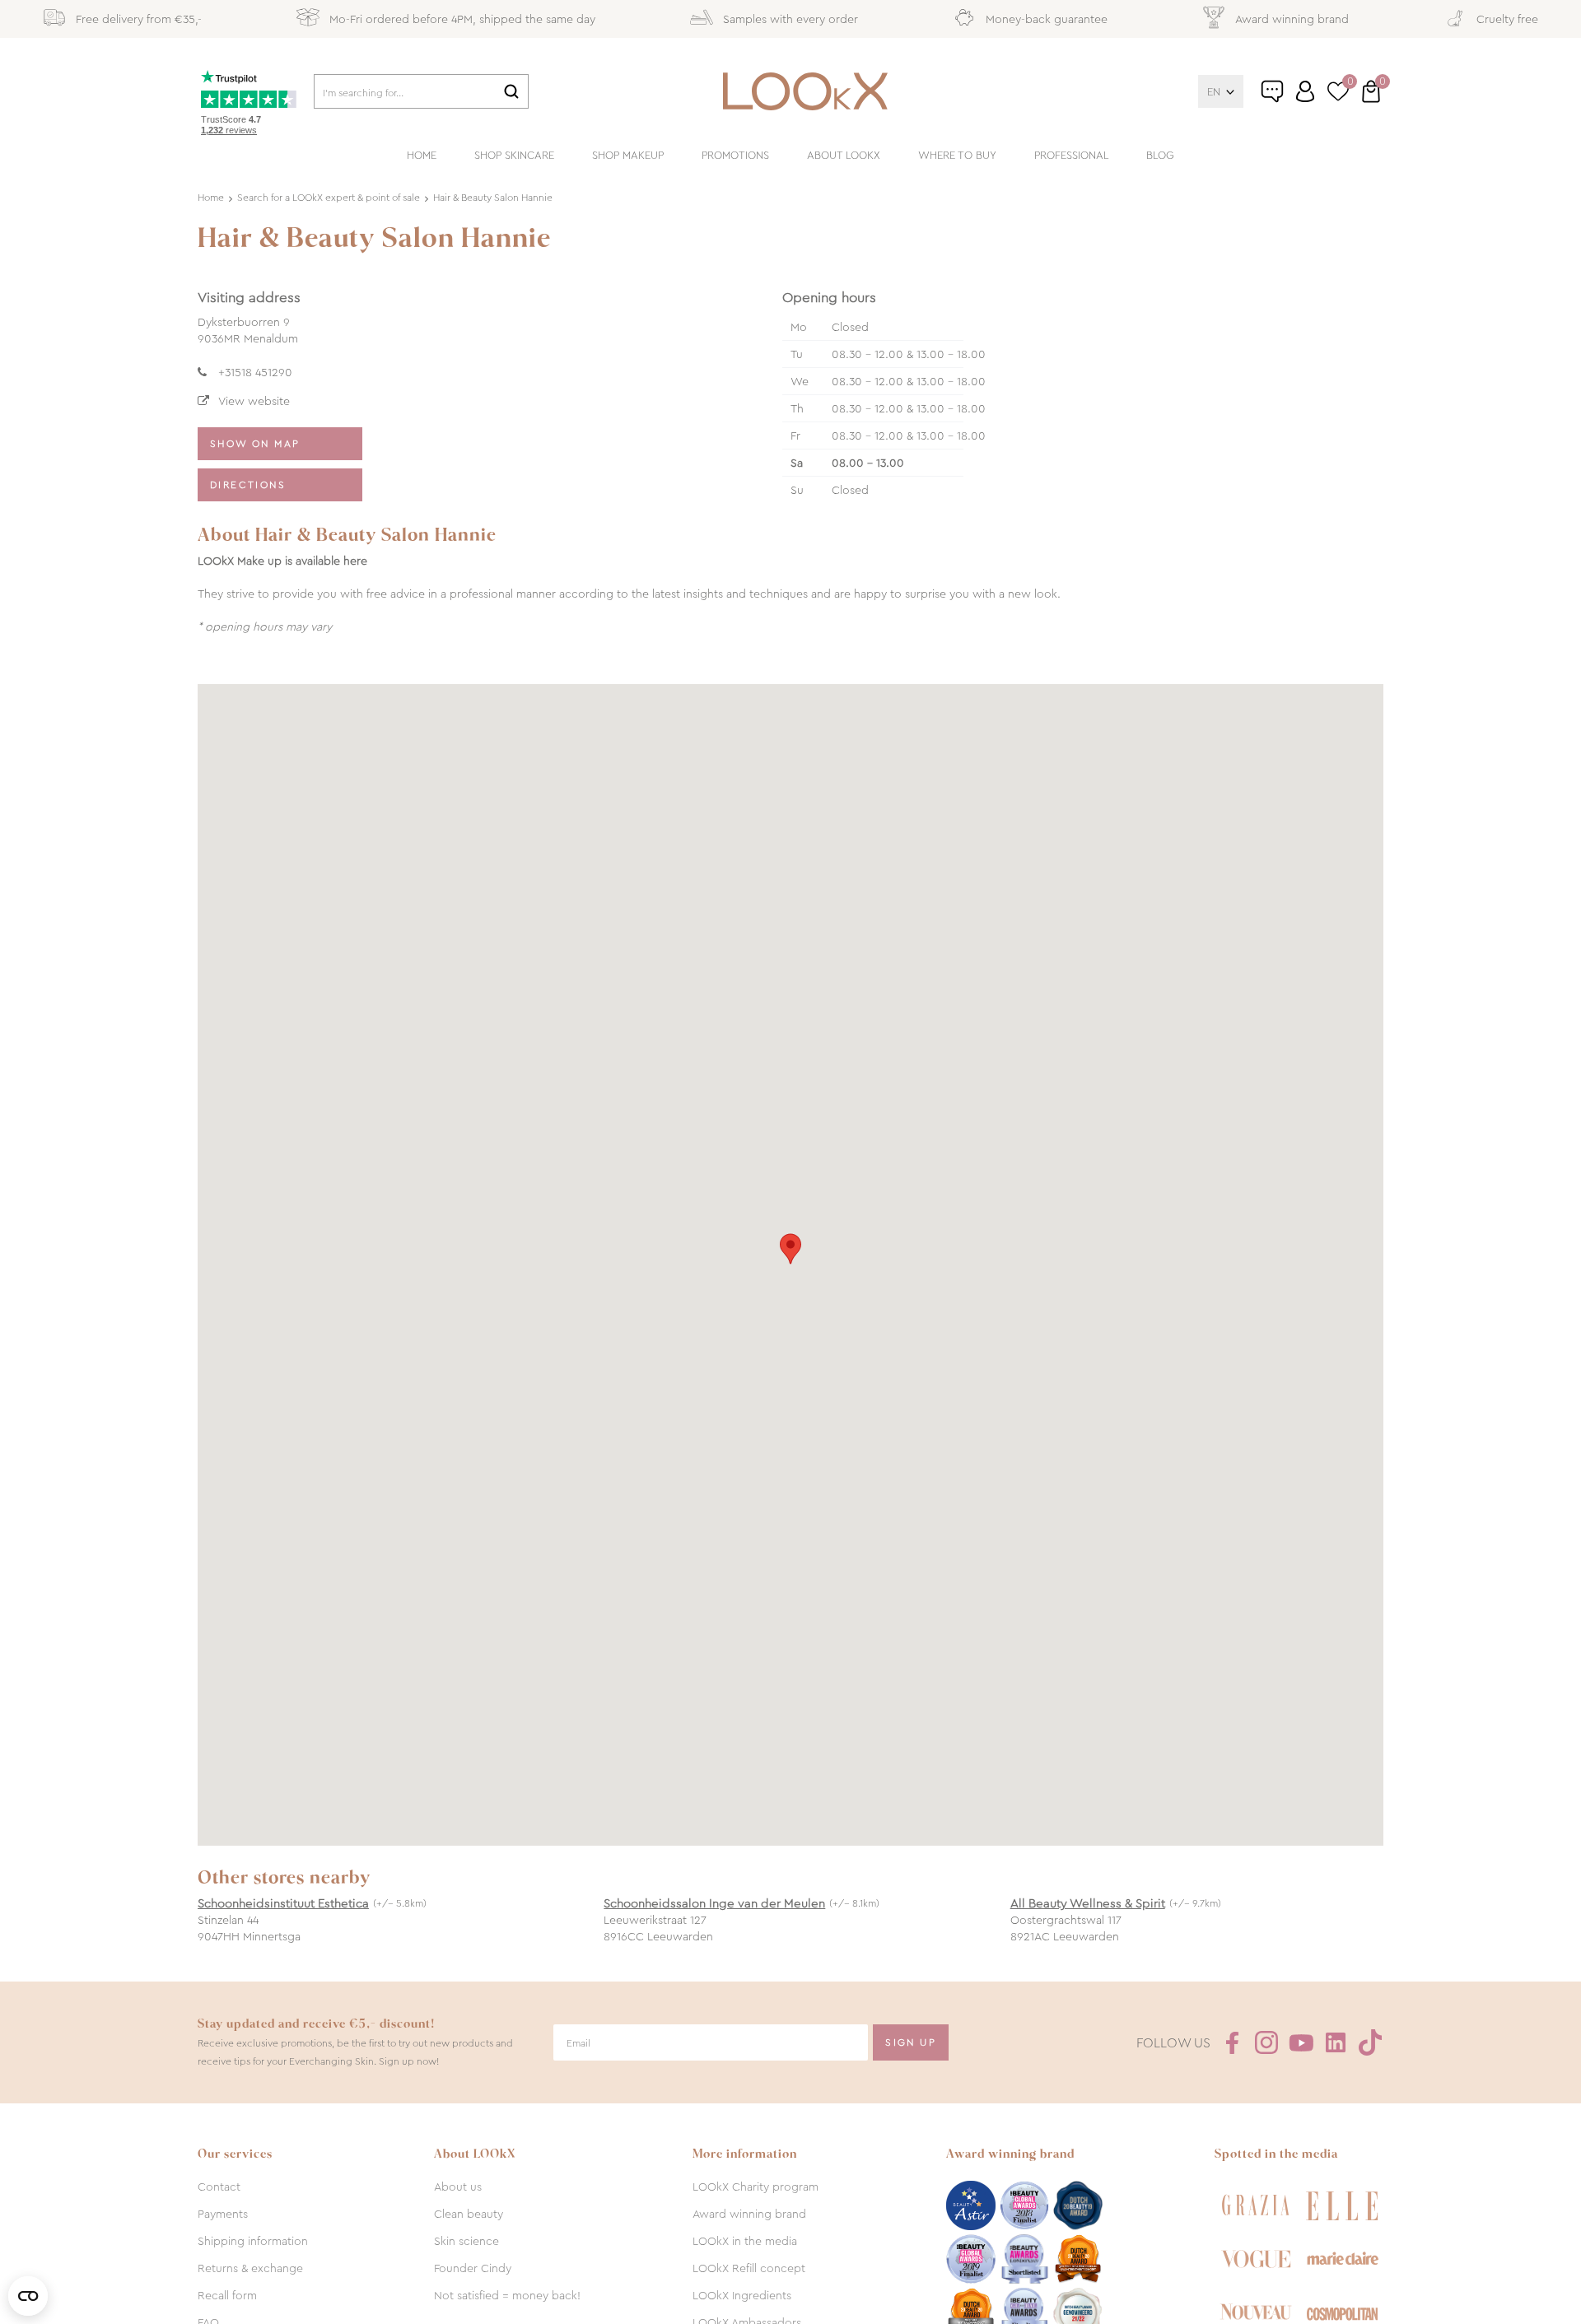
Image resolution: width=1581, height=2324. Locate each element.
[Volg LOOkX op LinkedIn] (1336, 2042)
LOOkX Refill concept (749, 2268)
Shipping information (253, 2241)
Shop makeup (628, 155)
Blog (1160, 155)
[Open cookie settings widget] (28, 2296)
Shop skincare (514, 155)
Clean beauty (469, 2214)
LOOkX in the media (745, 2241)
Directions (248, 485)
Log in (1305, 91)
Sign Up (911, 2042)
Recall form (227, 2295)
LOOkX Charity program (756, 2187)
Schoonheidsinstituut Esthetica (283, 1903)
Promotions (735, 155)
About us (458, 2187)
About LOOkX (844, 155)
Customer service (1290, 98)
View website (254, 401)
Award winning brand (749, 2214)
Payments (223, 2214)
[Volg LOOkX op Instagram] (1266, 2042)
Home (422, 155)
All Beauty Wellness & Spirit (1088, 1903)
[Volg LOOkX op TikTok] (1370, 2042)
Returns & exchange (250, 2268)
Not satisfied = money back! (507, 2295)
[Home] (805, 91)
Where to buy (957, 155)
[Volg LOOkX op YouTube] (1301, 2042)
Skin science (466, 2241)
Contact (219, 2187)
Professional (1071, 155)
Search (511, 91)
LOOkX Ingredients (742, 2295)
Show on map (255, 444)
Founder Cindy (473, 2268)
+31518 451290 (255, 372)
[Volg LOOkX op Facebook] (1232, 2042)
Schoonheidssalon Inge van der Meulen (714, 1903)
